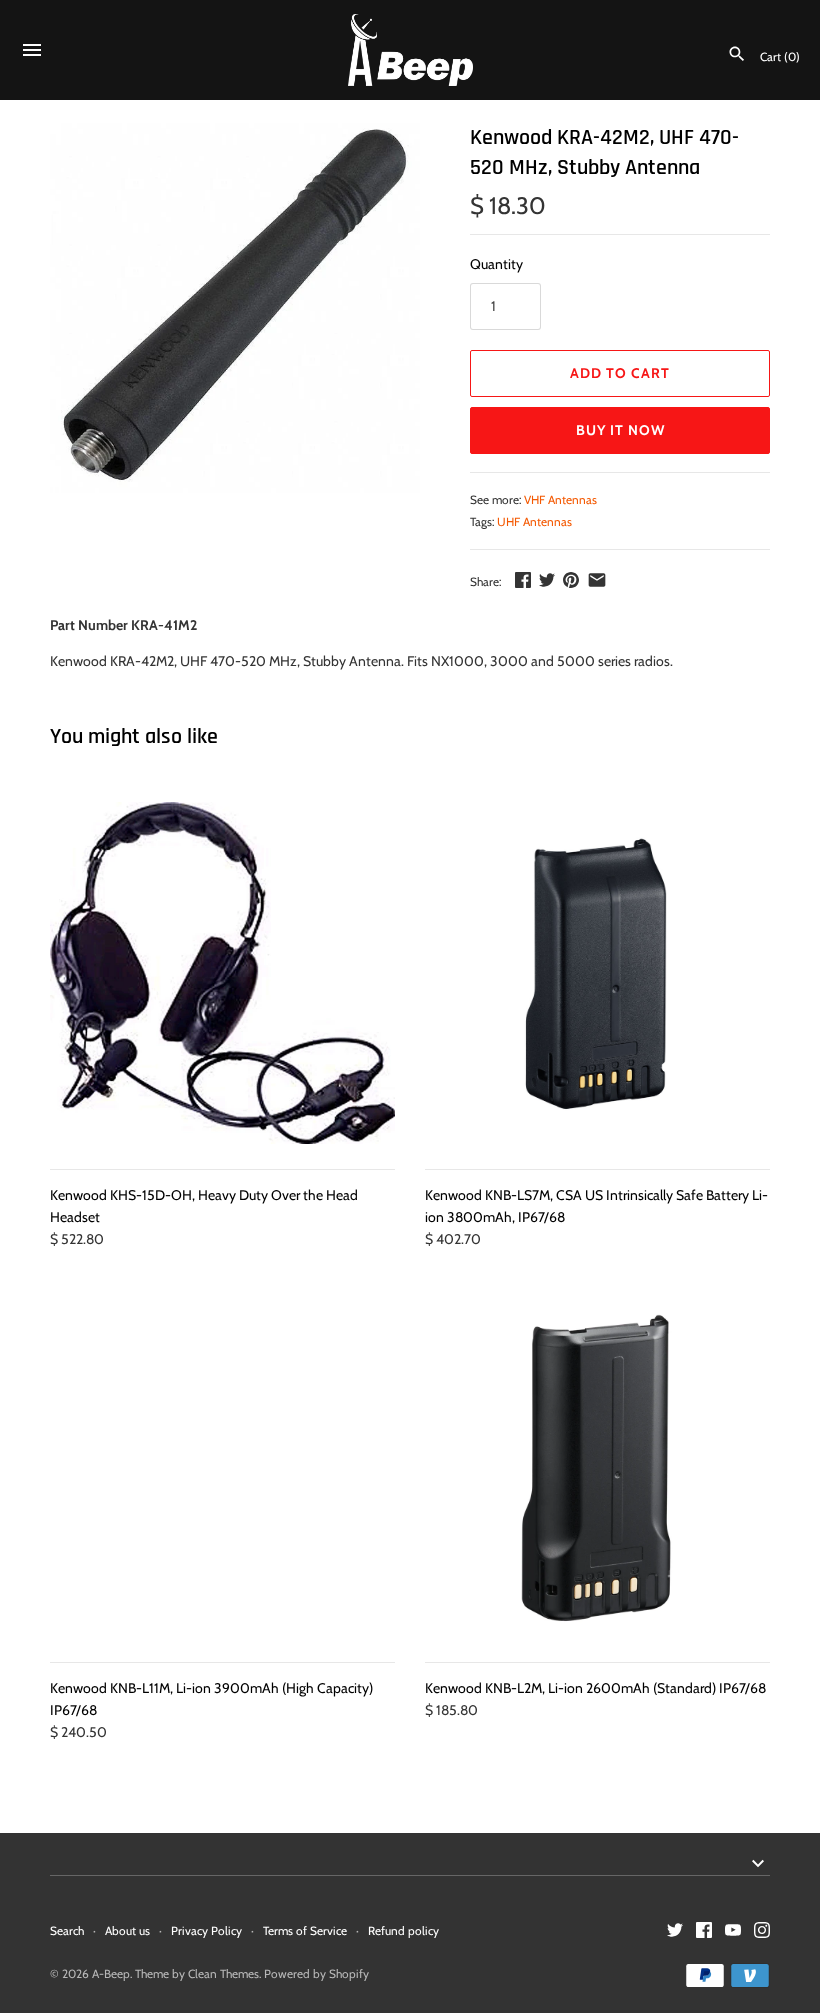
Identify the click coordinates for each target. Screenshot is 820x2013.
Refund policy (403, 1931)
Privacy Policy (206, 1931)
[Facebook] (704, 1931)
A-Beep (111, 1974)
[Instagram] (762, 1931)
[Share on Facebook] (523, 580)
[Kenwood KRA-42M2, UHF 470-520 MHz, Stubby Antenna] (235, 308)
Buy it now (620, 430)
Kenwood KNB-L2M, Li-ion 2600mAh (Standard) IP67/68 (595, 1688)
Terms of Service (305, 1931)
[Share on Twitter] (547, 580)
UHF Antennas (534, 522)
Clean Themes (223, 1974)
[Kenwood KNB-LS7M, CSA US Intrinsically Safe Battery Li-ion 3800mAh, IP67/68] (597, 974)
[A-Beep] (410, 50)
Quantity (496, 264)
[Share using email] (597, 580)
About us (127, 1931)
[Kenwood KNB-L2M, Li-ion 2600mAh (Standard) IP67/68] (597, 1467)
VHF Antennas (560, 500)
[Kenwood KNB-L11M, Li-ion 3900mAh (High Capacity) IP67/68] (222, 1467)
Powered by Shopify (316, 1974)
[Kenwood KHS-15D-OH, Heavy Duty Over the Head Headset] (222, 974)
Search (67, 1931)
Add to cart (620, 373)
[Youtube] (733, 1931)
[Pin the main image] (571, 580)
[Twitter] (675, 1931)
